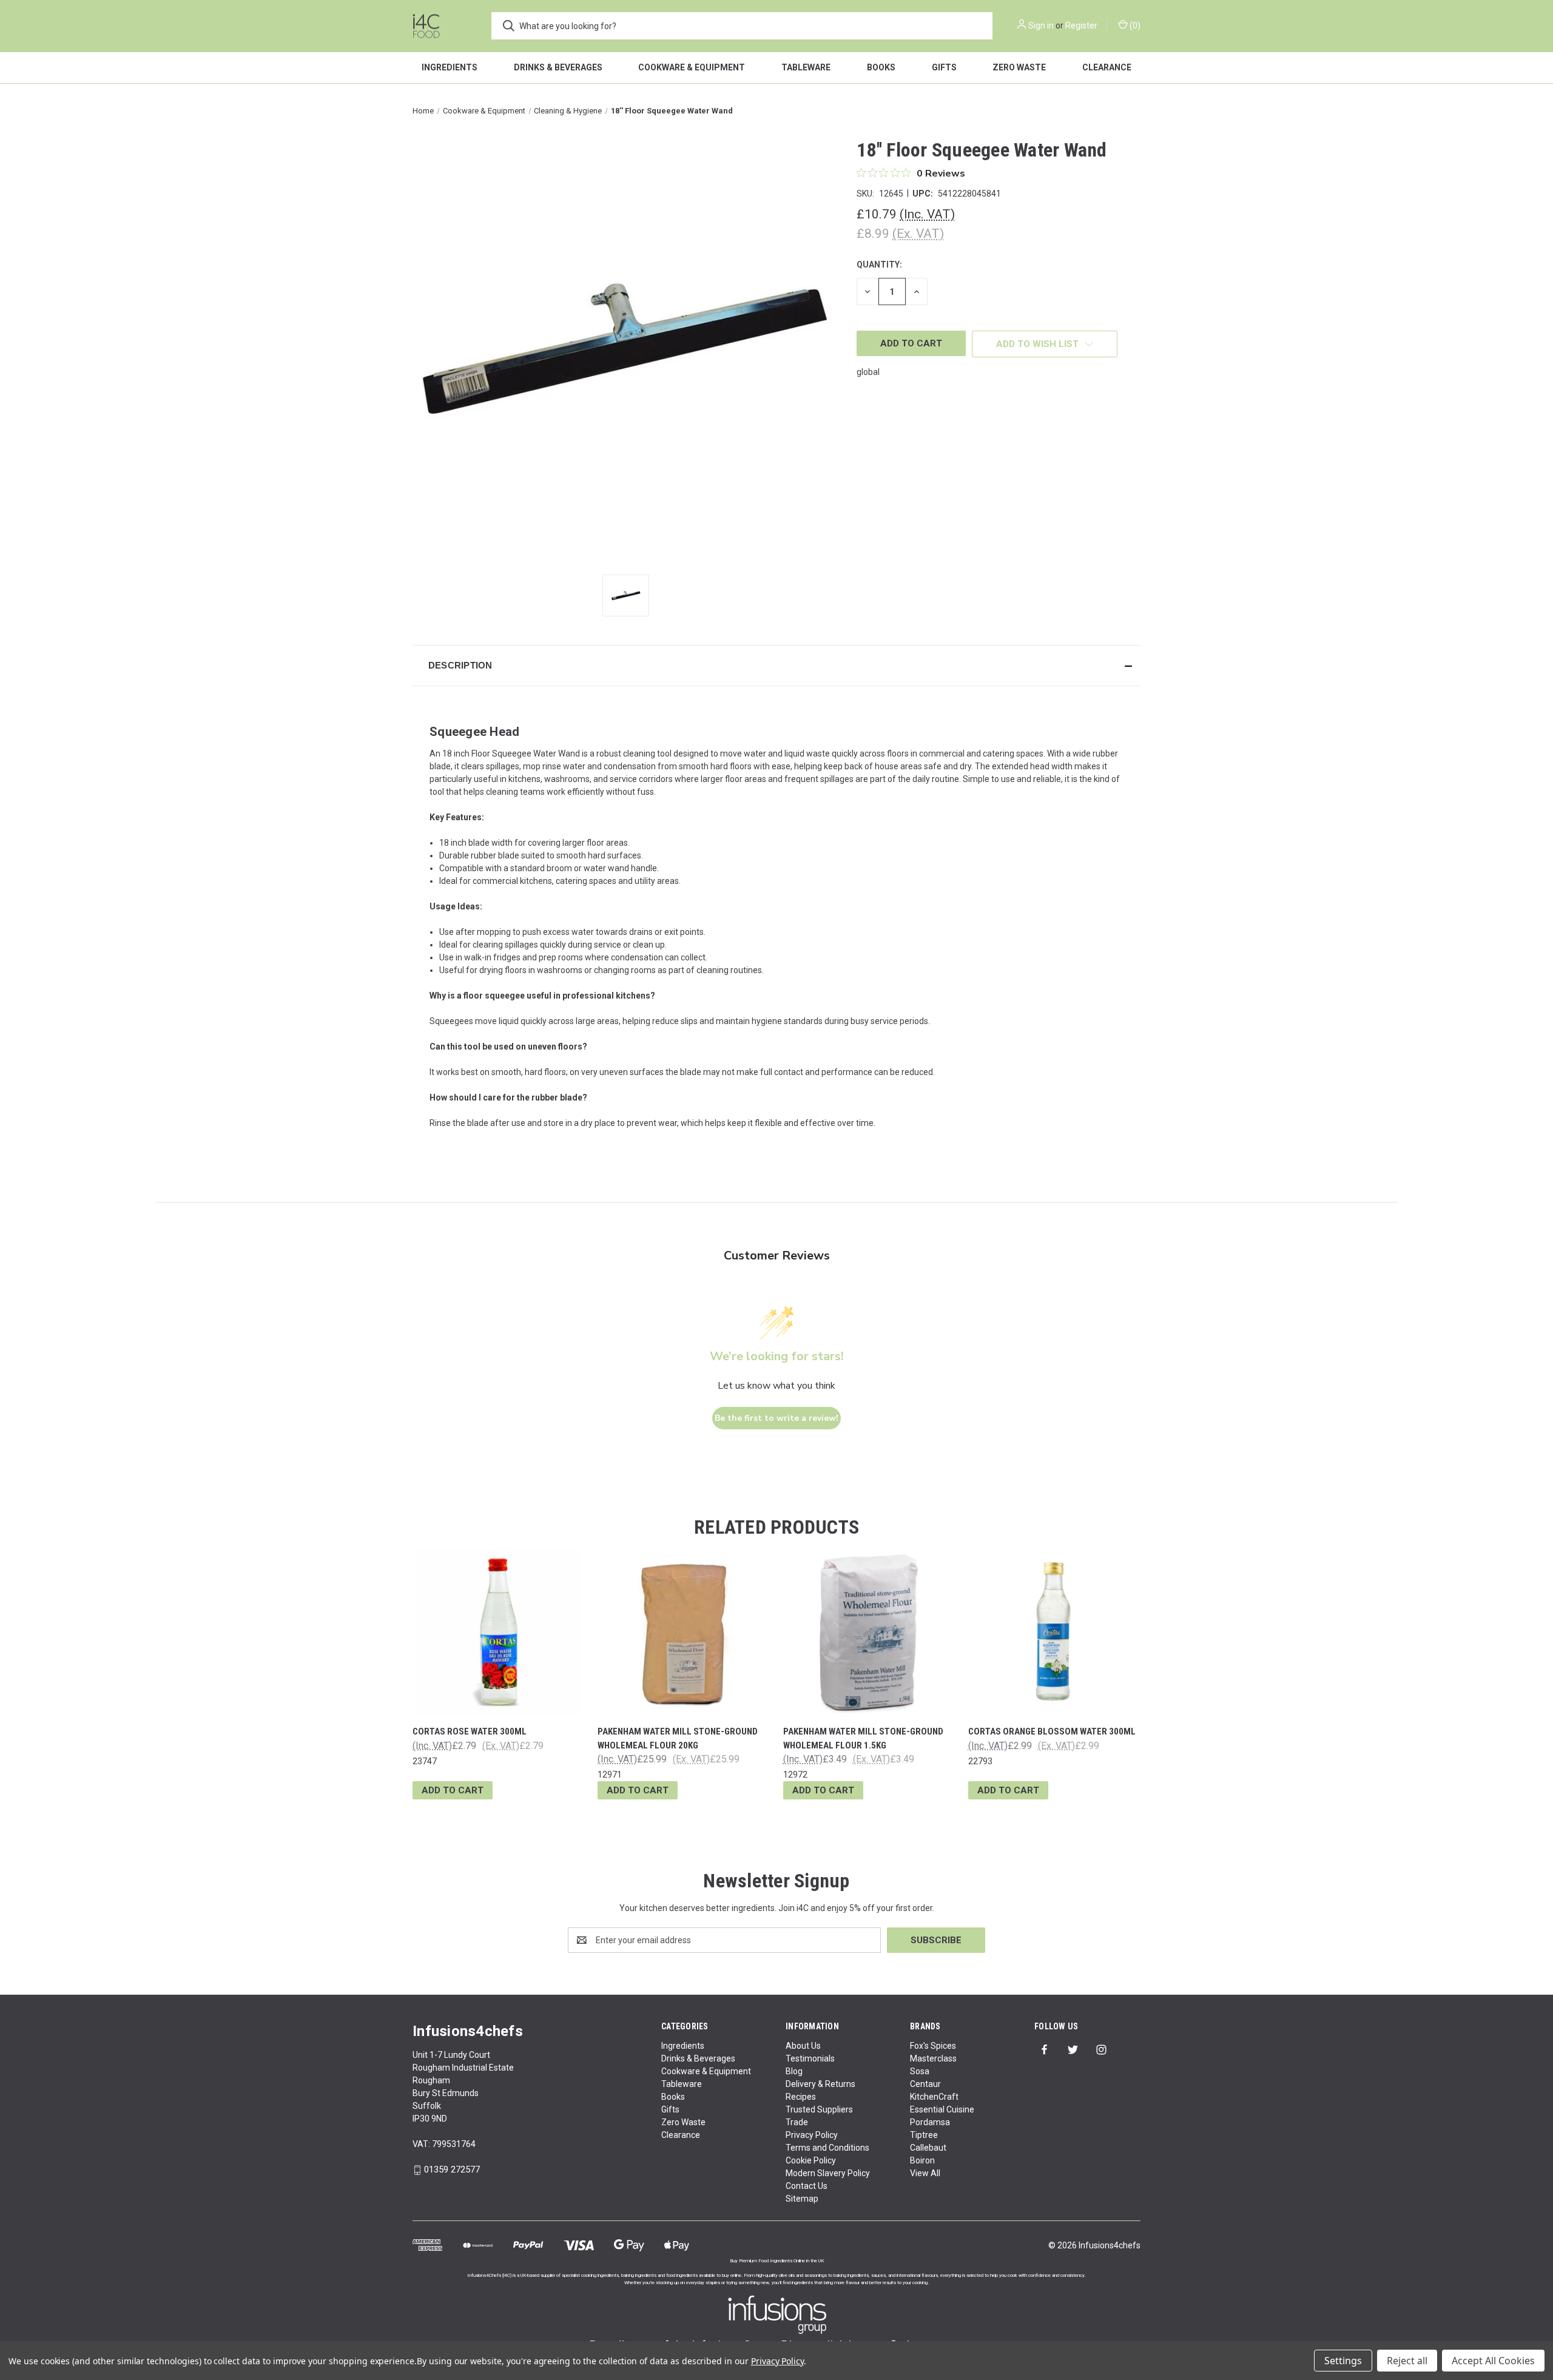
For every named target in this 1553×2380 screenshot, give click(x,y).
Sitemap (802, 2199)
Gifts (944, 67)
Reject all (1407, 2361)
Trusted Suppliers (819, 2109)
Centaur (925, 2084)
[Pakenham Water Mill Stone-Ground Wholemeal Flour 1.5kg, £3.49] (869, 1632)
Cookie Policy (811, 2160)
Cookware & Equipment (692, 67)
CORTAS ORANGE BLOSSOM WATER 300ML (1052, 1731)
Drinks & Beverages (558, 67)
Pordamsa (930, 2122)
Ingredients (450, 67)
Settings (1343, 2361)
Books (881, 67)
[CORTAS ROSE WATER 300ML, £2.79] (499, 1632)
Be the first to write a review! (776, 1418)
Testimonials (810, 2058)
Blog (794, 2071)
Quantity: (879, 265)
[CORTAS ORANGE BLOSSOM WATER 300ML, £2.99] (1054, 1632)
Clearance (1107, 67)
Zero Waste (1019, 67)
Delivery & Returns (820, 2084)
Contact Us (807, 2186)
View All (925, 2173)
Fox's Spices (933, 2046)
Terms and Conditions (827, 2148)
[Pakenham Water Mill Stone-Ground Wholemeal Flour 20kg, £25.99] (684, 1632)
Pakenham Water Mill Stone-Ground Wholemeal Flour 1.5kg (863, 1738)
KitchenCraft (934, 2097)
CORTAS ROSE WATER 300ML (470, 1731)
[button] (776, 666)
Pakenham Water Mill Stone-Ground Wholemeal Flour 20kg (678, 1738)
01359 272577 (452, 2169)
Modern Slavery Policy (828, 2173)
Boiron (922, 2160)
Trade (797, 2122)
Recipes (801, 2097)
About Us (803, 2046)
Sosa (920, 2071)
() (1134, 25)
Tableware (806, 67)
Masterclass (933, 2058)
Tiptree (924, 2135)
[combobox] (742, 26)
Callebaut (928, 2148)
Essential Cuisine (942, 2109)
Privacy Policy (812, 2135)
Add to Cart (453, 1790)
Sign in (1041, 25)
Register (1081, 25)
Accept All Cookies (1493, 2361)
